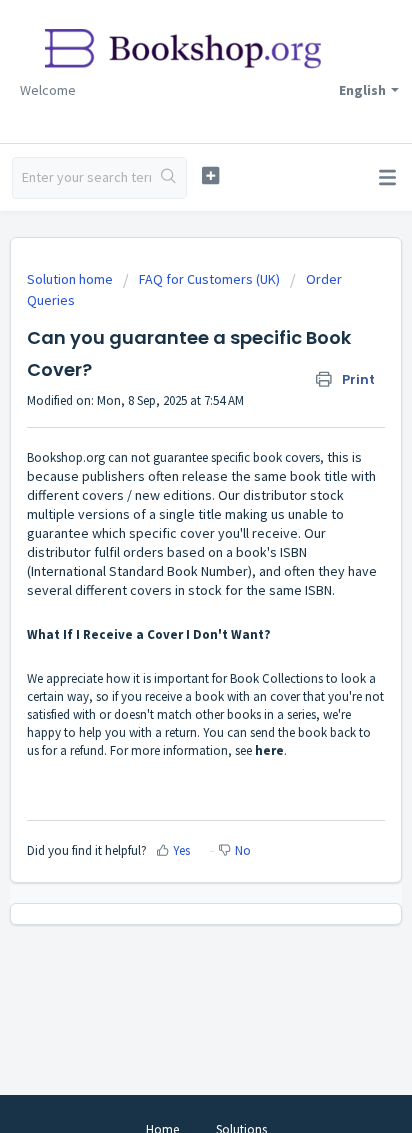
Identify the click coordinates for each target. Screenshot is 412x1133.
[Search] (168, 178)
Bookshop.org (66, 457)
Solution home (71, 279)
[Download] (169, 554)
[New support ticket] (211, 175)
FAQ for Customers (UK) (209, 279)
